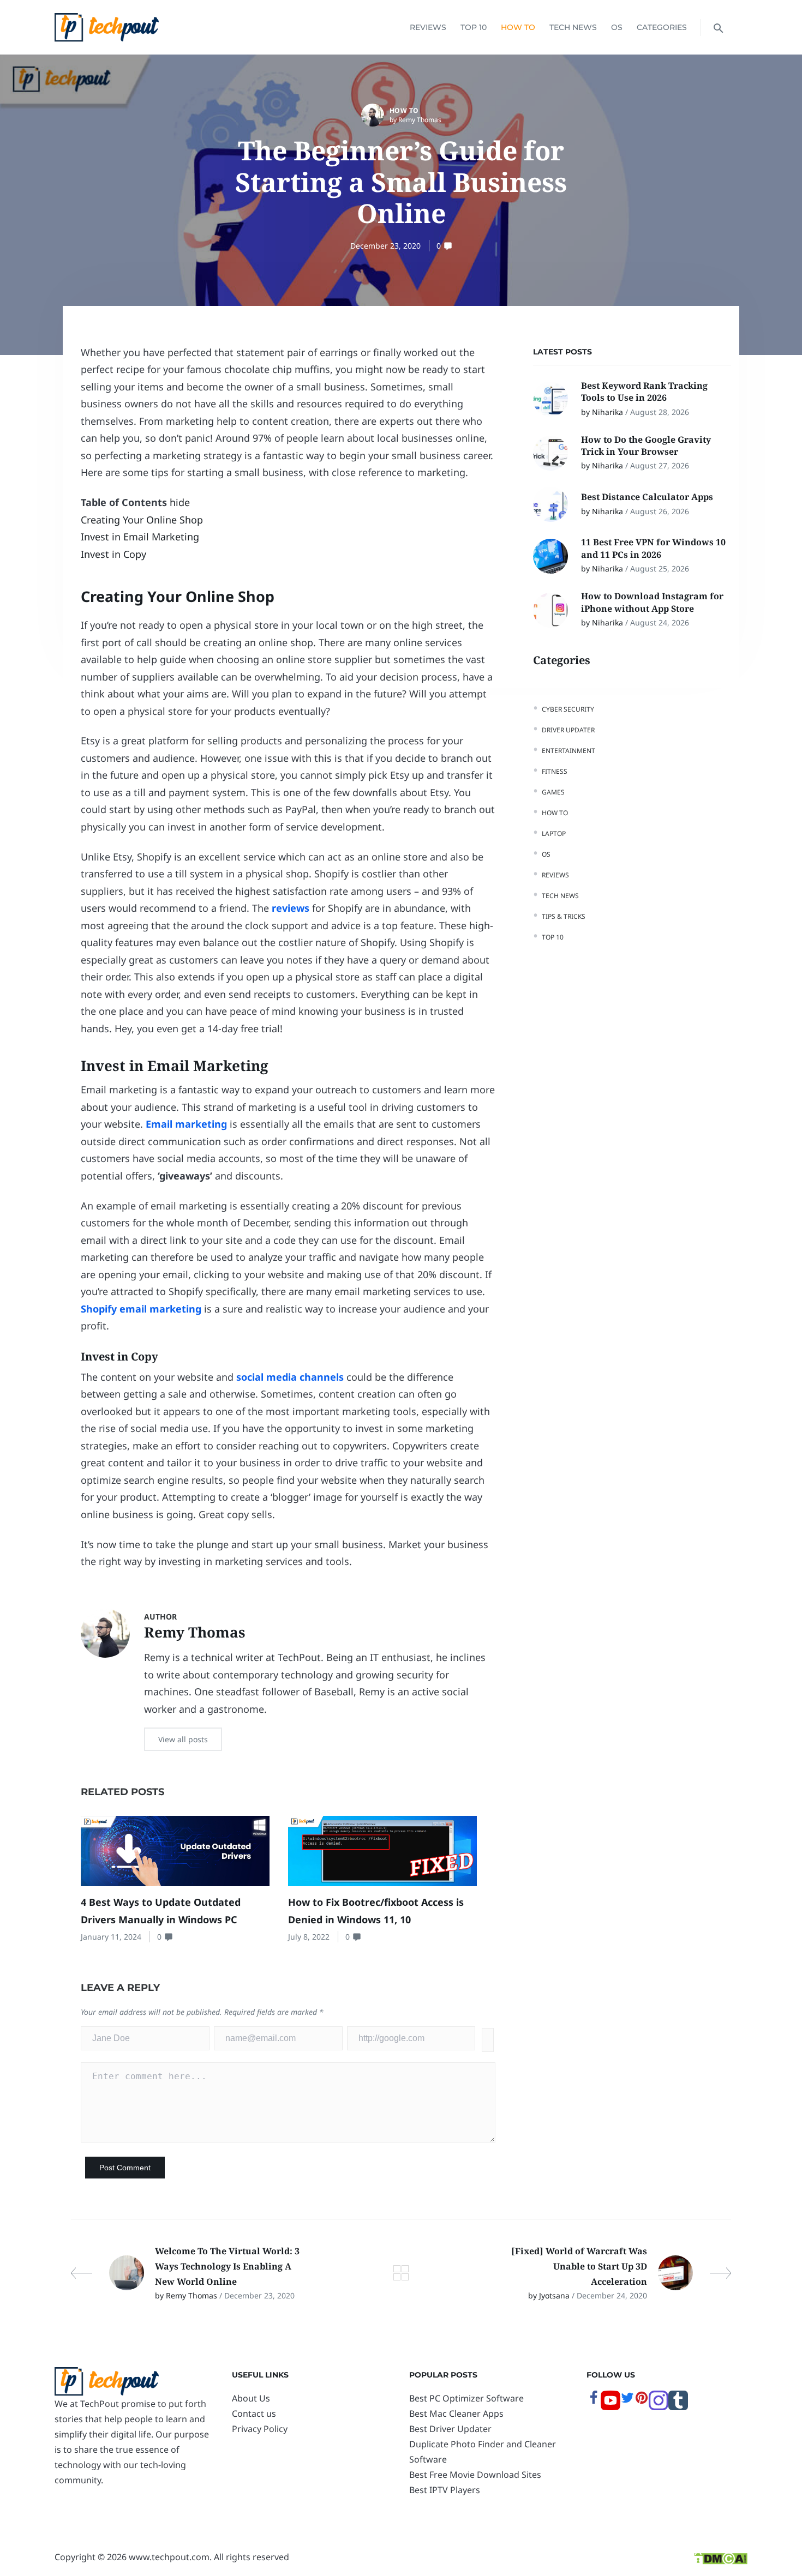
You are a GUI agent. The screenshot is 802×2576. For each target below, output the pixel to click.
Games (553, 792)
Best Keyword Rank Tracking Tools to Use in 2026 (644, 392)
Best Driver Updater (450, 2429)
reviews (291, 908)
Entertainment (568, 751)
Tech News (573, 27)
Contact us (254, 2414)
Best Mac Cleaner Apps (456, 2414)
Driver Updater (568, 730)
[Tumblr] (678, 2407)
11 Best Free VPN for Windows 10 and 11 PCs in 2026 (653, 548)
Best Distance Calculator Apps (648, 497)
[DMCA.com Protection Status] (720, 2557)
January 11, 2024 (111, 1937)
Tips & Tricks (564, 916)
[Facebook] (594, 2402)
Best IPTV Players (445, 2490)
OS (617, 27)
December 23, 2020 (385, 246)
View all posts (183, 1739)
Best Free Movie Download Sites (475, 2475)
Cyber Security (568, 709)
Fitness (555, 771)
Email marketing (186, 1124)
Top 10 (474, 27)
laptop (554, 833)
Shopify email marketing (141, 1309)
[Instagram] (659, 2407)
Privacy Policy (260, 2429)
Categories (662, 27)
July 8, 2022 (309, 1937)
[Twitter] (627, 2402)
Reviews (428, 27)
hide (180, 502)
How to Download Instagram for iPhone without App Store (652, 602)
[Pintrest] (642, 2402)
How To (518, 27)
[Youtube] (611, 2407)
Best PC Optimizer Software (466, 2398)
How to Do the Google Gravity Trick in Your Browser (646, 446)
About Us (251, 2398)
